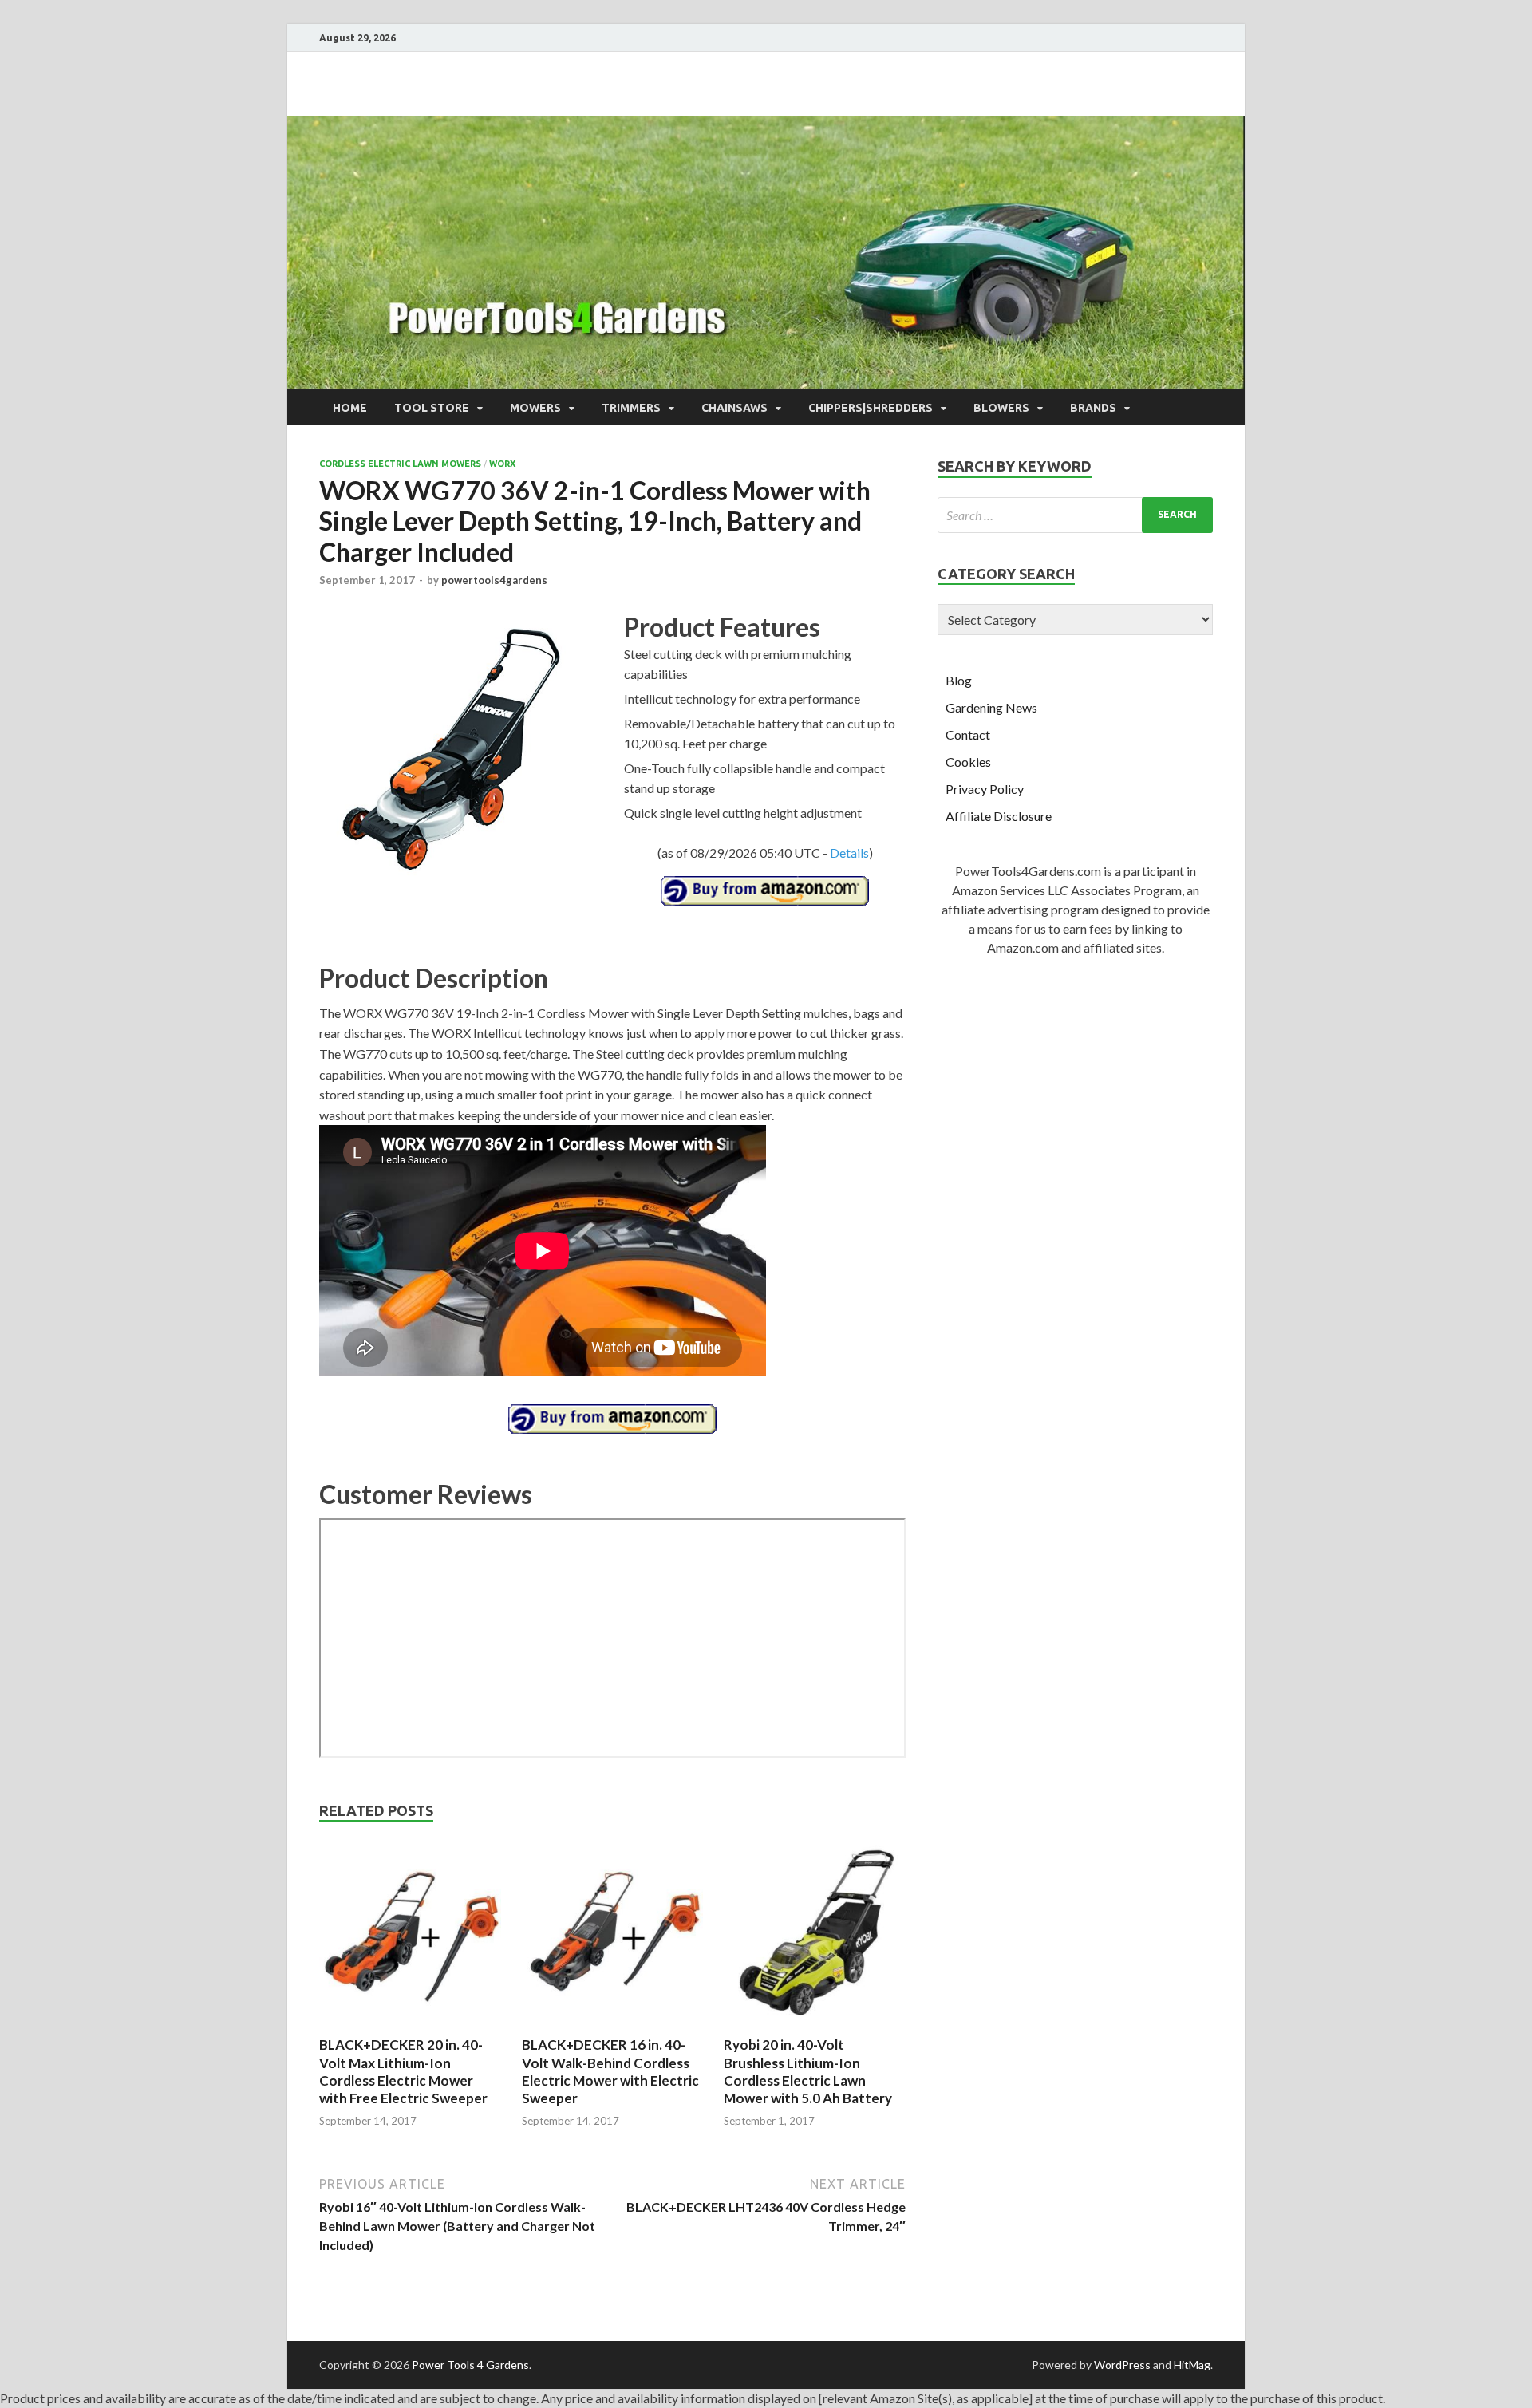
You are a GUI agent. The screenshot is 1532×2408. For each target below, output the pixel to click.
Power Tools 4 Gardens (470, 2365)
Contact (968, 734)
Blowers (1001, 408)
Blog (959, 680)
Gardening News (991, 707)
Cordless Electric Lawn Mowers (400, 464)
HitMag (1192, 2365)
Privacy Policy (985, 789)
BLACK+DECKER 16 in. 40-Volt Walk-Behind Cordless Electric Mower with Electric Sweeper (610, 2071)
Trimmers (631, 408)
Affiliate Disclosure (999, 816)
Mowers (535, 408)
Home (350, 408)
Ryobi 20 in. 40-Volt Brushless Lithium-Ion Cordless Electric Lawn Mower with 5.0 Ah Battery (808, 2071)
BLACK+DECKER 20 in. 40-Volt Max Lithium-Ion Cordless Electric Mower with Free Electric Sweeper (403, 2071)
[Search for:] (1075, 515)
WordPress (1122, 2365)
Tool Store (432, 408)
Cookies (968, 762)
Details (849, 853)
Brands (1093, 408)
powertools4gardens (494, 580)
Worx (502, 464)
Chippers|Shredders (871, 408)
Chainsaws (734, 408)
